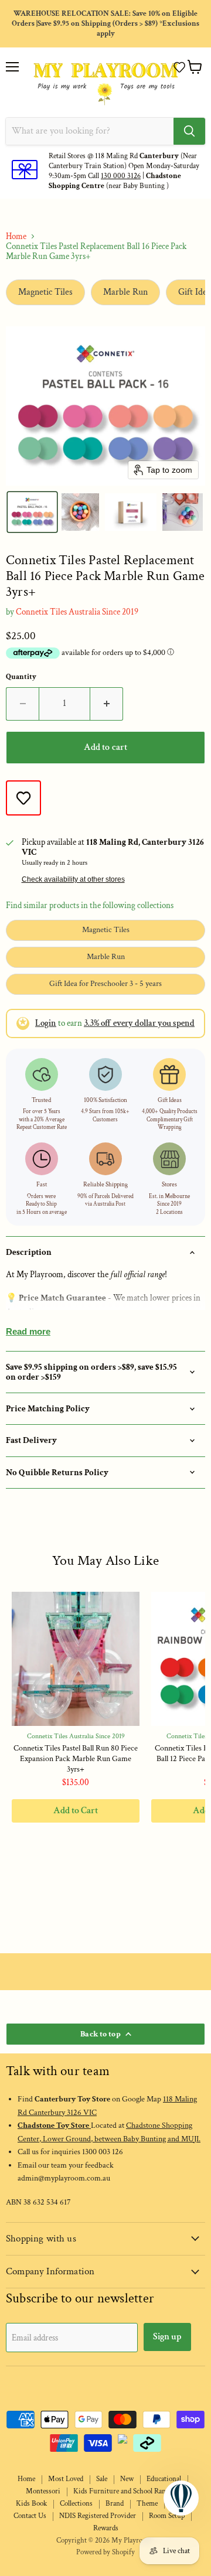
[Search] (189, 131)
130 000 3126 (121, 176)
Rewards (106, 2528)
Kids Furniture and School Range (123, 2491)
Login (46, 1023)
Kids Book (31, 2504)
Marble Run (125, 292)
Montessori (43, 2491)
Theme (147, 2504)
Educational (164, 2479)
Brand (115, 2504)
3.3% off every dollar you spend (139, 1023)
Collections (76, 2504)
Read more (28, 1331)
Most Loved (66, 2479)
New (127, 2479)
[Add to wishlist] (23, 798)
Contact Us (30, 2516)
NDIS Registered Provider (98, 2516)
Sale (102, 2479)
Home (16, 236)
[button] (179, 67)
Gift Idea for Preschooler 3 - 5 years (105, 984)
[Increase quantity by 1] (107, 704)
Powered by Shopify (105, 2552)
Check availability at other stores (73, 879)
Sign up (167, 2337)
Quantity (21, 677)
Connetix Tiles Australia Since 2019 (77, 612)
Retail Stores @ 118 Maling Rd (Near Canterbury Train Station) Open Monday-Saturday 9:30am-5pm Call (124, 166)
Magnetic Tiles (45, 292)
